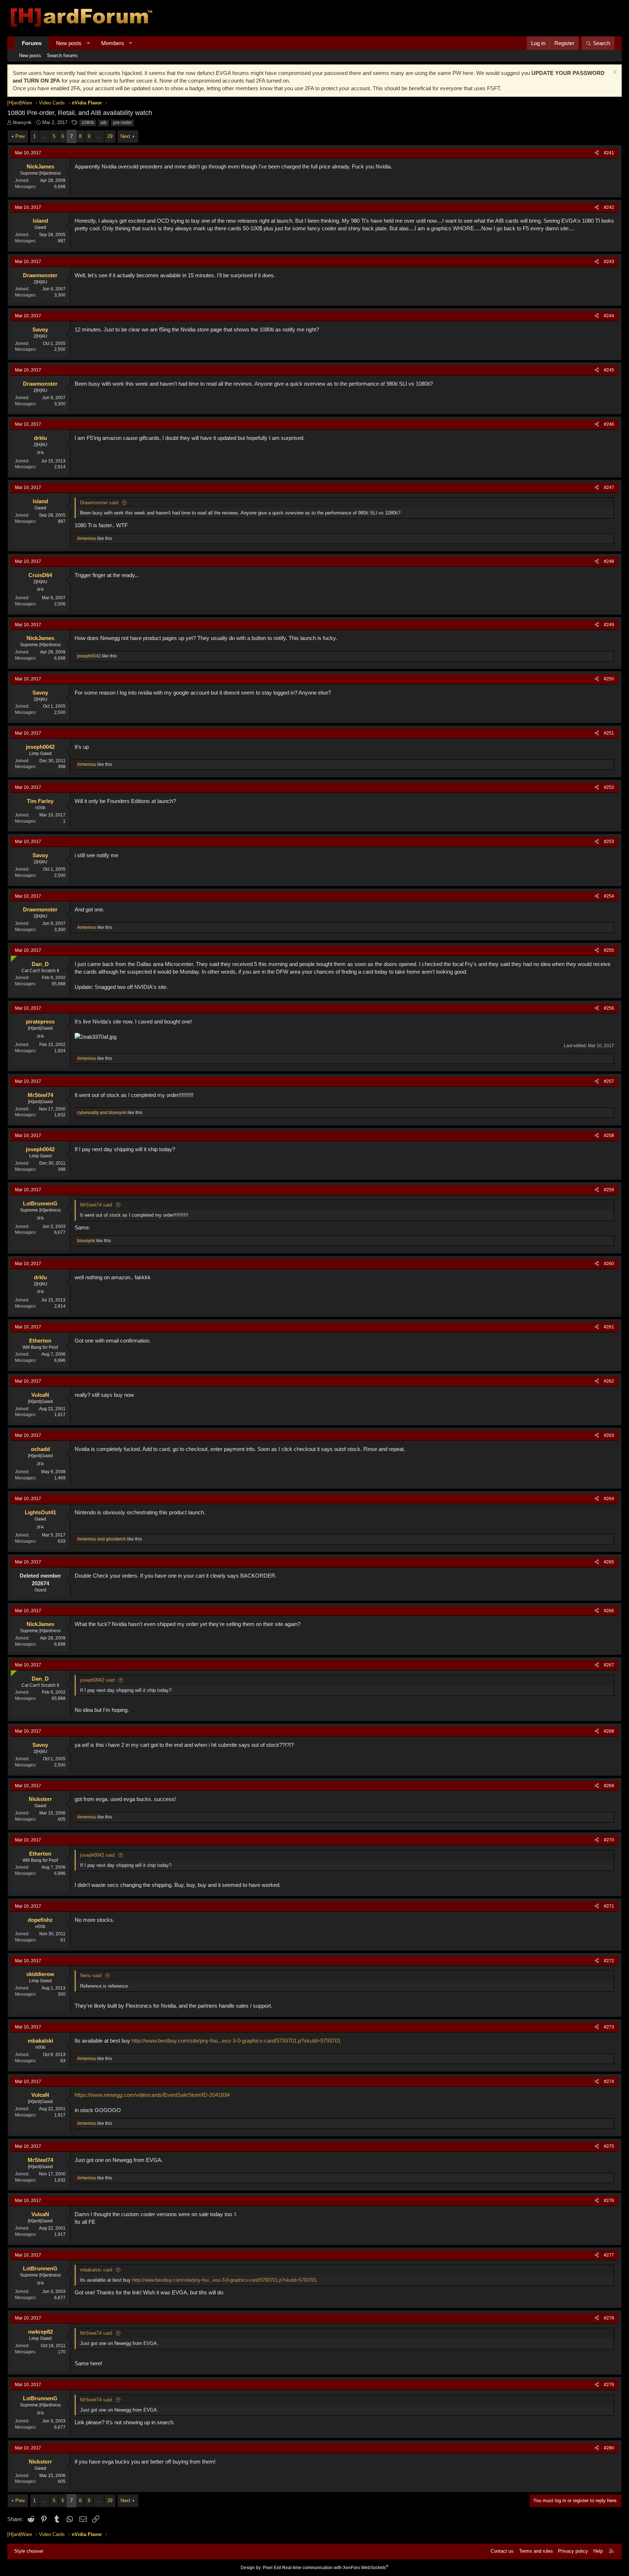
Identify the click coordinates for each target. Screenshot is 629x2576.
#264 (609, 1499)
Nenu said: (91, 1975)
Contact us (502, 2551)
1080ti (88, 123)
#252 (609, 787)
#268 (609, 1731)
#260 (609, 1264)
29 (110, 136)
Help (598, 2551)
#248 (609, 561)
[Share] (597, 153)
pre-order (122, 123)
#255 (609, 950)
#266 (609, 1611)
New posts (69, 43)
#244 (609, 316)
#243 (609, 262)
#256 (609, 1008)
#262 (609, 1381)
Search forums (62, 55)
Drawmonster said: (100, 503)
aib (104, 123)
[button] (88, 43)
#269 (609, 1786)
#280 (609, 2448)
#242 (609, 207)
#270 (609, 1840)
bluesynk (22, 122)
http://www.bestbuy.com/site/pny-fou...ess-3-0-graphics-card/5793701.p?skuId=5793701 (236, 2041)
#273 (609, 2027)
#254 (609, 896)
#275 (609, 2146)
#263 (609, 1435)
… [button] (44, 136)
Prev (20, 136)
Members (113, 43)
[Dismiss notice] (614, 73)
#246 (609, 424)
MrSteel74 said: (97, 1205)
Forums (32, 43)
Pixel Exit (272, 2568)
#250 (609, 679)
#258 (609, 1136)
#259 (609, 1190)
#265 (609, 1562)
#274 (609, 2082)
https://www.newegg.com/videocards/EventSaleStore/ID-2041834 (152, 2095)
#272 (609, 1961)
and (102, 1113)
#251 (609, 733)
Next (125, 136)
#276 (609, 2201)
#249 (609, 625)
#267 (609, 1665)
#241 (609, 153)
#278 (609, 2318)
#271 (609, 1906)
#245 (609, 370)
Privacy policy (573, 2551)
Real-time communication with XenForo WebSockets (335, 2568)
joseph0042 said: (98, 1680)
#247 (609, 488)
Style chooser (29, 2551)
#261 (609, 1327)
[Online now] (12, 957)
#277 (609, 2255)
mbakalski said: (97, 2270)
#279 (609, 2385)
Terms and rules (536, 2551)
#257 (609, 1081)
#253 (609, 842)
